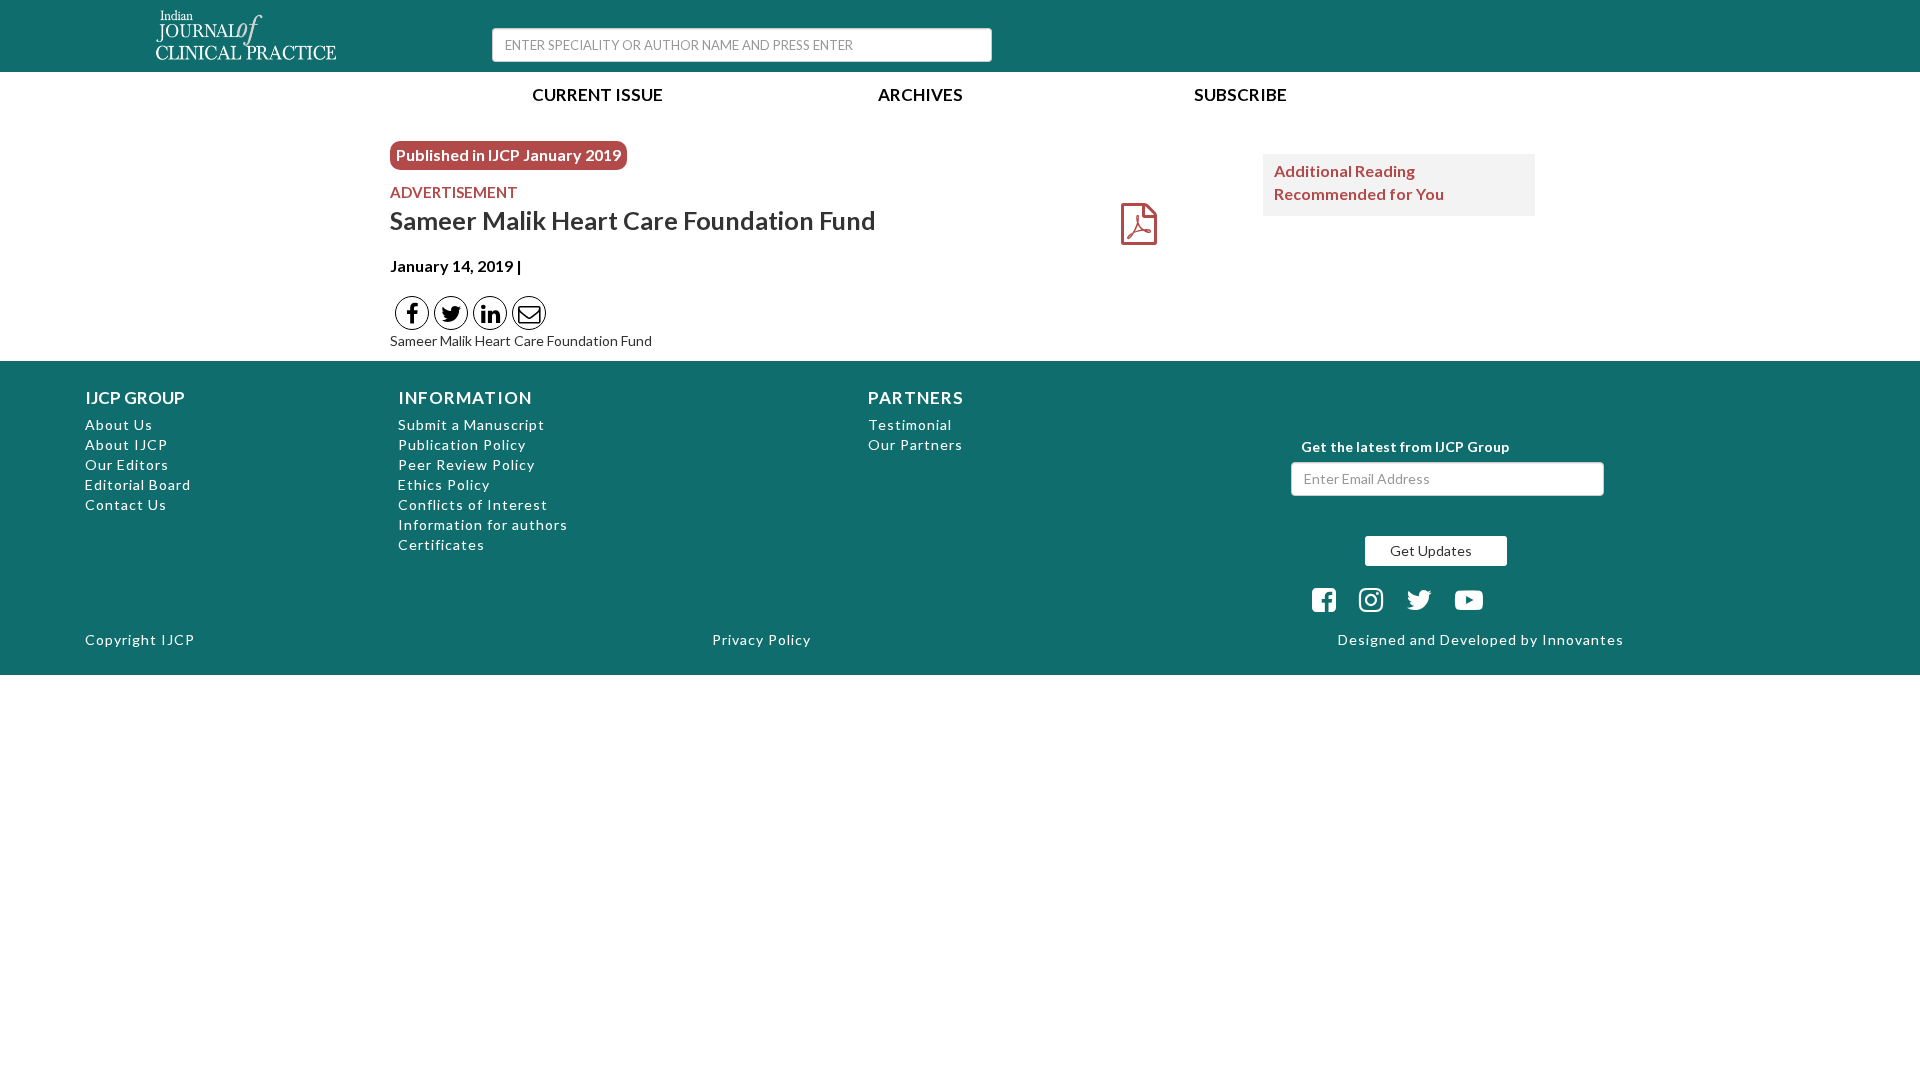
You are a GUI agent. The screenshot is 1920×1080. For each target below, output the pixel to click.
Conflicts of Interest (473, 504)
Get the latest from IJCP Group (1405, 446)
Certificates (441, 544)
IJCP (178, 639)
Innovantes (1583, 639)
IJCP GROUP (135, 397)
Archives (920, 96)
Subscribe (1240, 96)
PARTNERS (916, 397)
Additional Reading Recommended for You (1359, 182)
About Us (119, 424)
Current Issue (597, 96)
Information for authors (483, 524)
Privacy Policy (761, 639)
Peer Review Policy (466, 464)
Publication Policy (462, 444)
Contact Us (126, 504)
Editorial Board (138, 484)
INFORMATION (465, 397)
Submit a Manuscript (471, 424)
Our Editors (127, 464)
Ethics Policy (444, 484)
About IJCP (126, 444)
